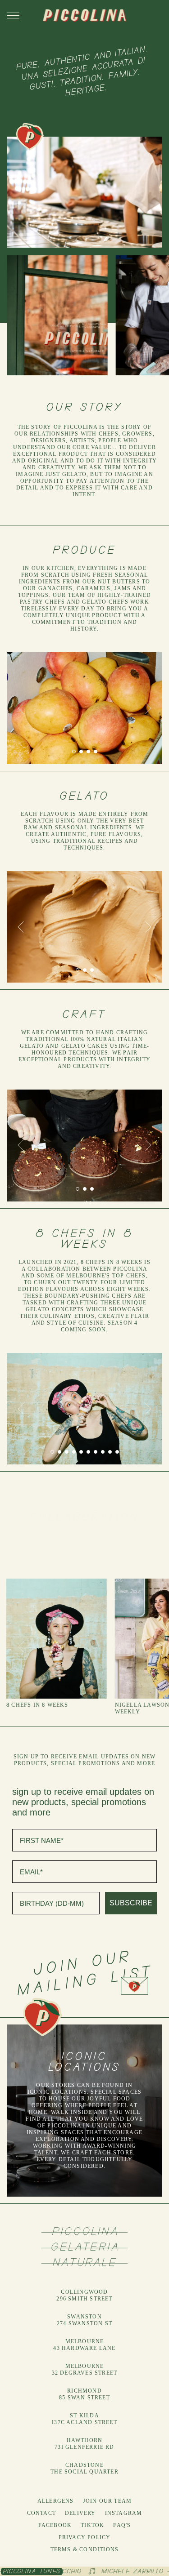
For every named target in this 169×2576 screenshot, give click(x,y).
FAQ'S (122, 2525)
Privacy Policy (85, 2537)
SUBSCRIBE (131, 1903)
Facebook (55, 2525)
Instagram (124, 2513)
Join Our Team (107, 2501)
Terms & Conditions (85, 2549)
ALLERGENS (56, 2501)
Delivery (80, 2513)
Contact (41, 2513)
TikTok (92, 2525)
